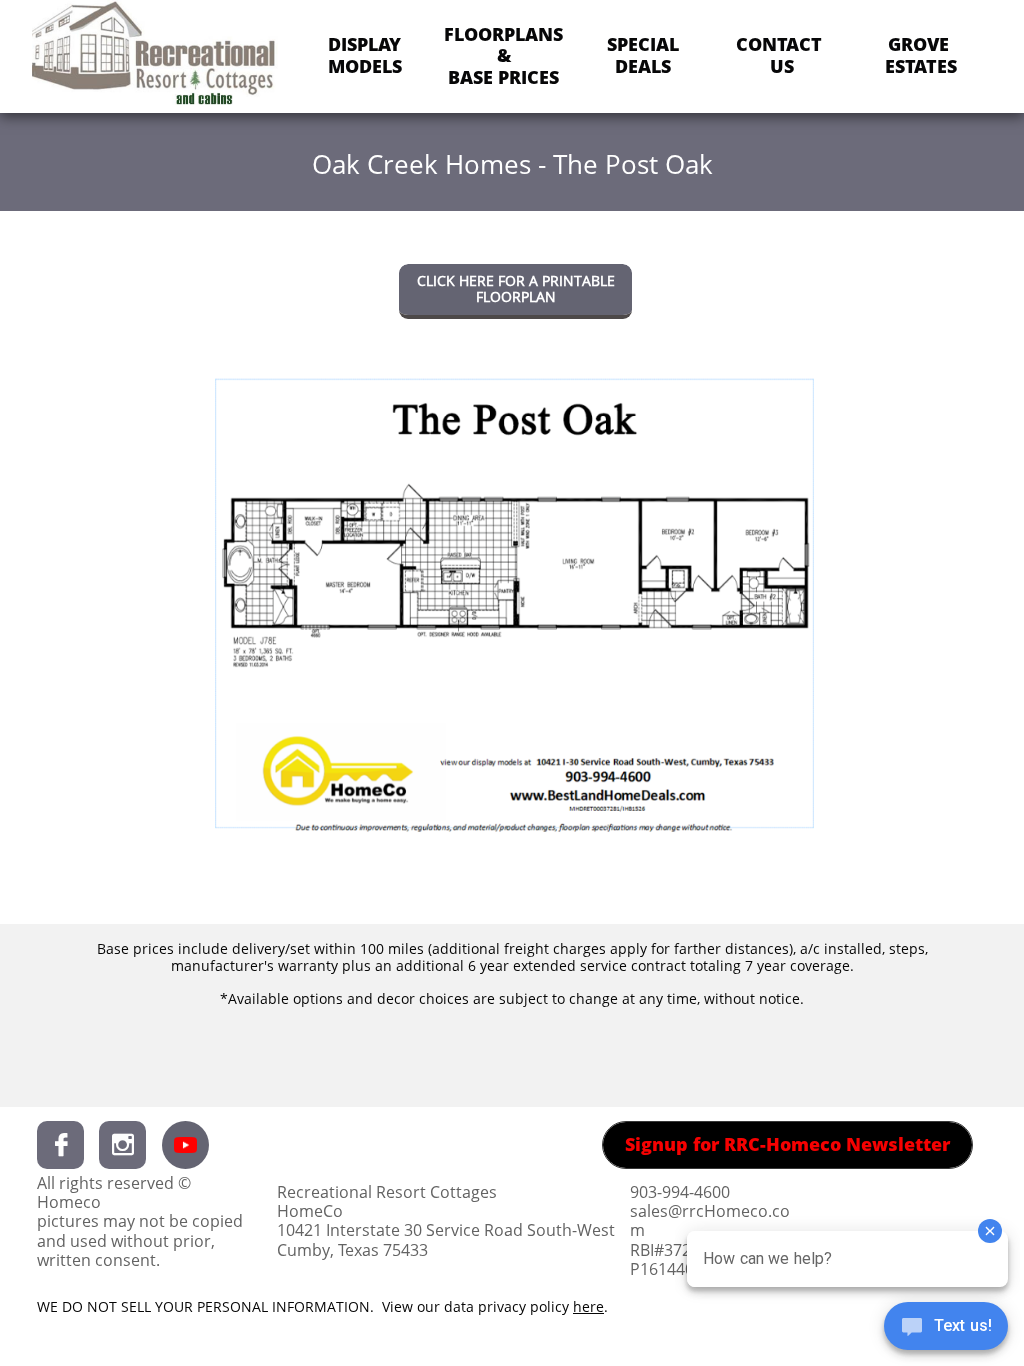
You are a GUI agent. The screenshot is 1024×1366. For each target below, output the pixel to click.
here (588, 1306)
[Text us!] (946, 1328)
